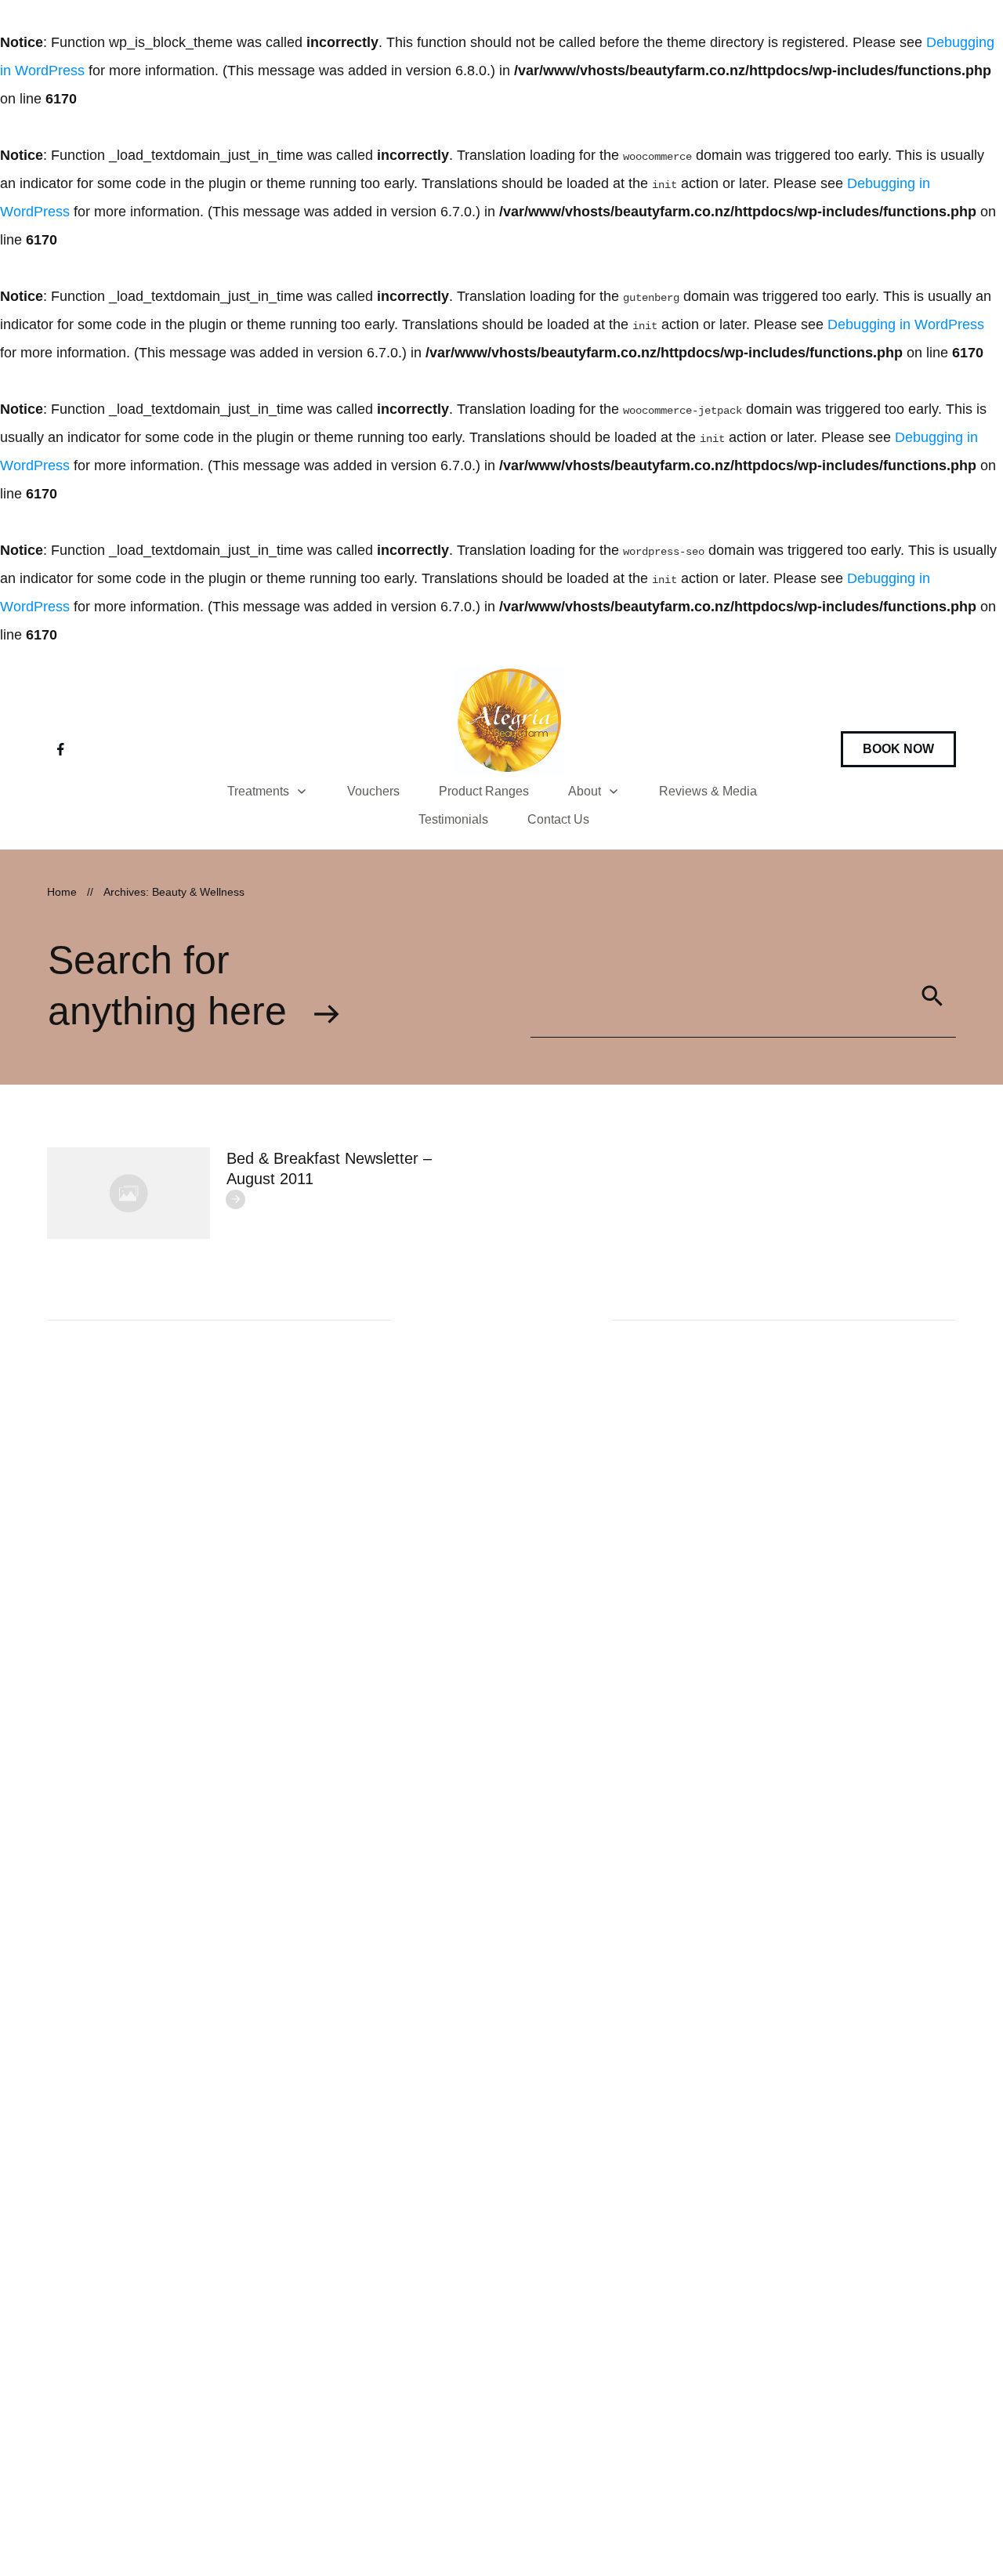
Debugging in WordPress (906, 324)
